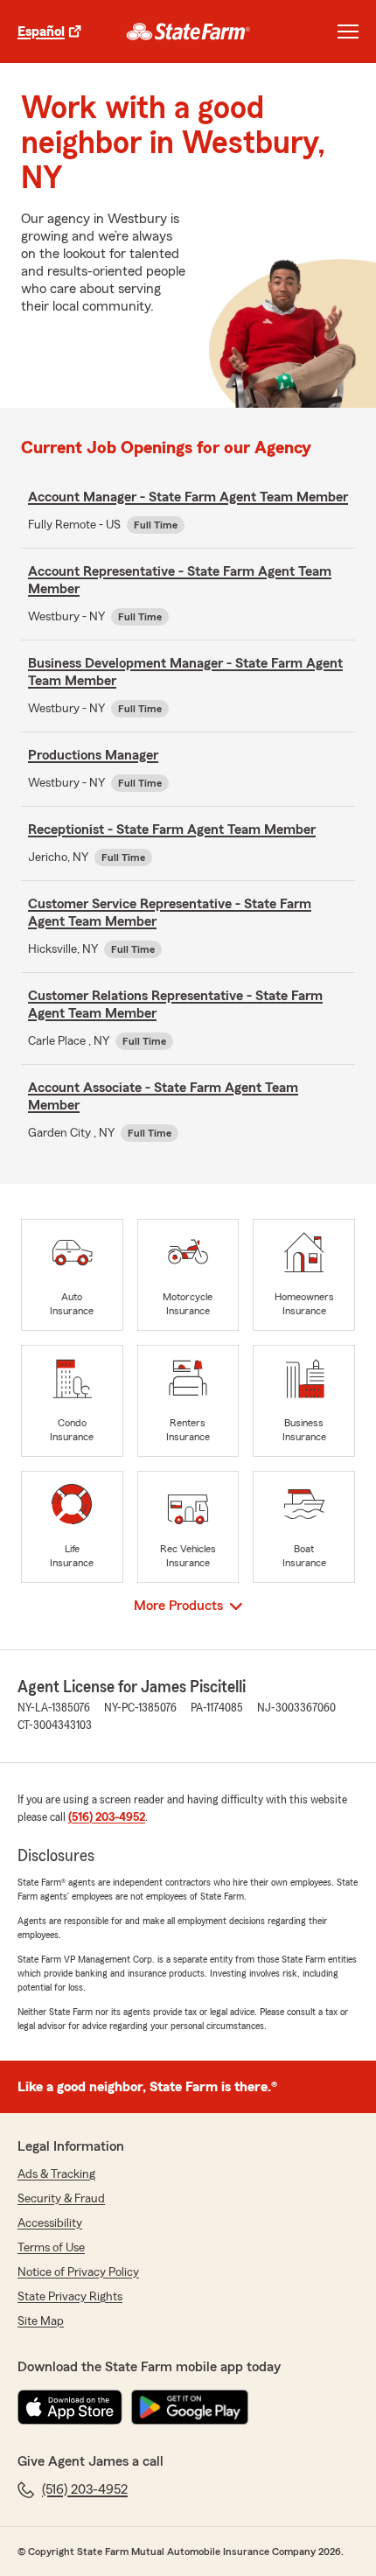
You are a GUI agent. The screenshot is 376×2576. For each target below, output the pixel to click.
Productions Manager (93, 755)
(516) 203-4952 (107, 1817)
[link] (188, 31)
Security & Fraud (61, 2199)
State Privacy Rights (70, 2297)
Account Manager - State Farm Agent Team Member (188, 497)
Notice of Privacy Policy (78, 2272)
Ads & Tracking (56, 2174)
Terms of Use (51, 2248)
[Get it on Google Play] (190, 2407)
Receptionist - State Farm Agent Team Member (172, 829)
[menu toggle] (348, 31)
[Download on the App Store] (70, 2407)
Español (41, 31)
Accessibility (50, 2223)
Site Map (41, 2321)
